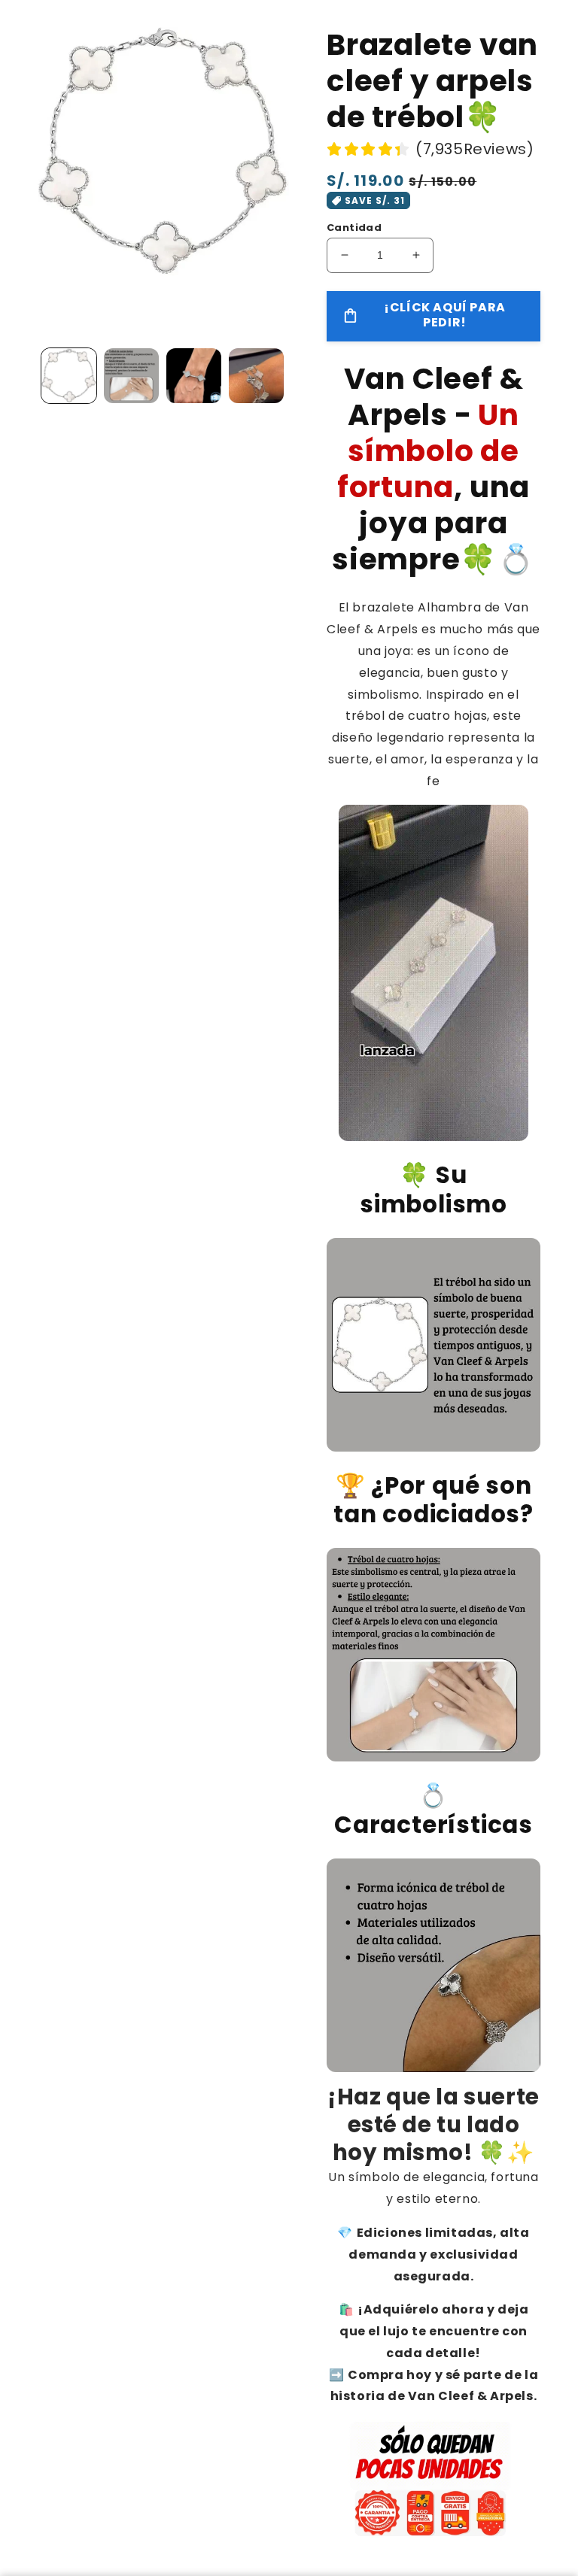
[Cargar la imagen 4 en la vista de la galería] (256, 376)
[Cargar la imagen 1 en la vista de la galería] (69, 376)
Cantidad (354, 228)
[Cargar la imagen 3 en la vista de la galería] (194, 376)
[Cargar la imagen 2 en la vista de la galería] (131, 376)
